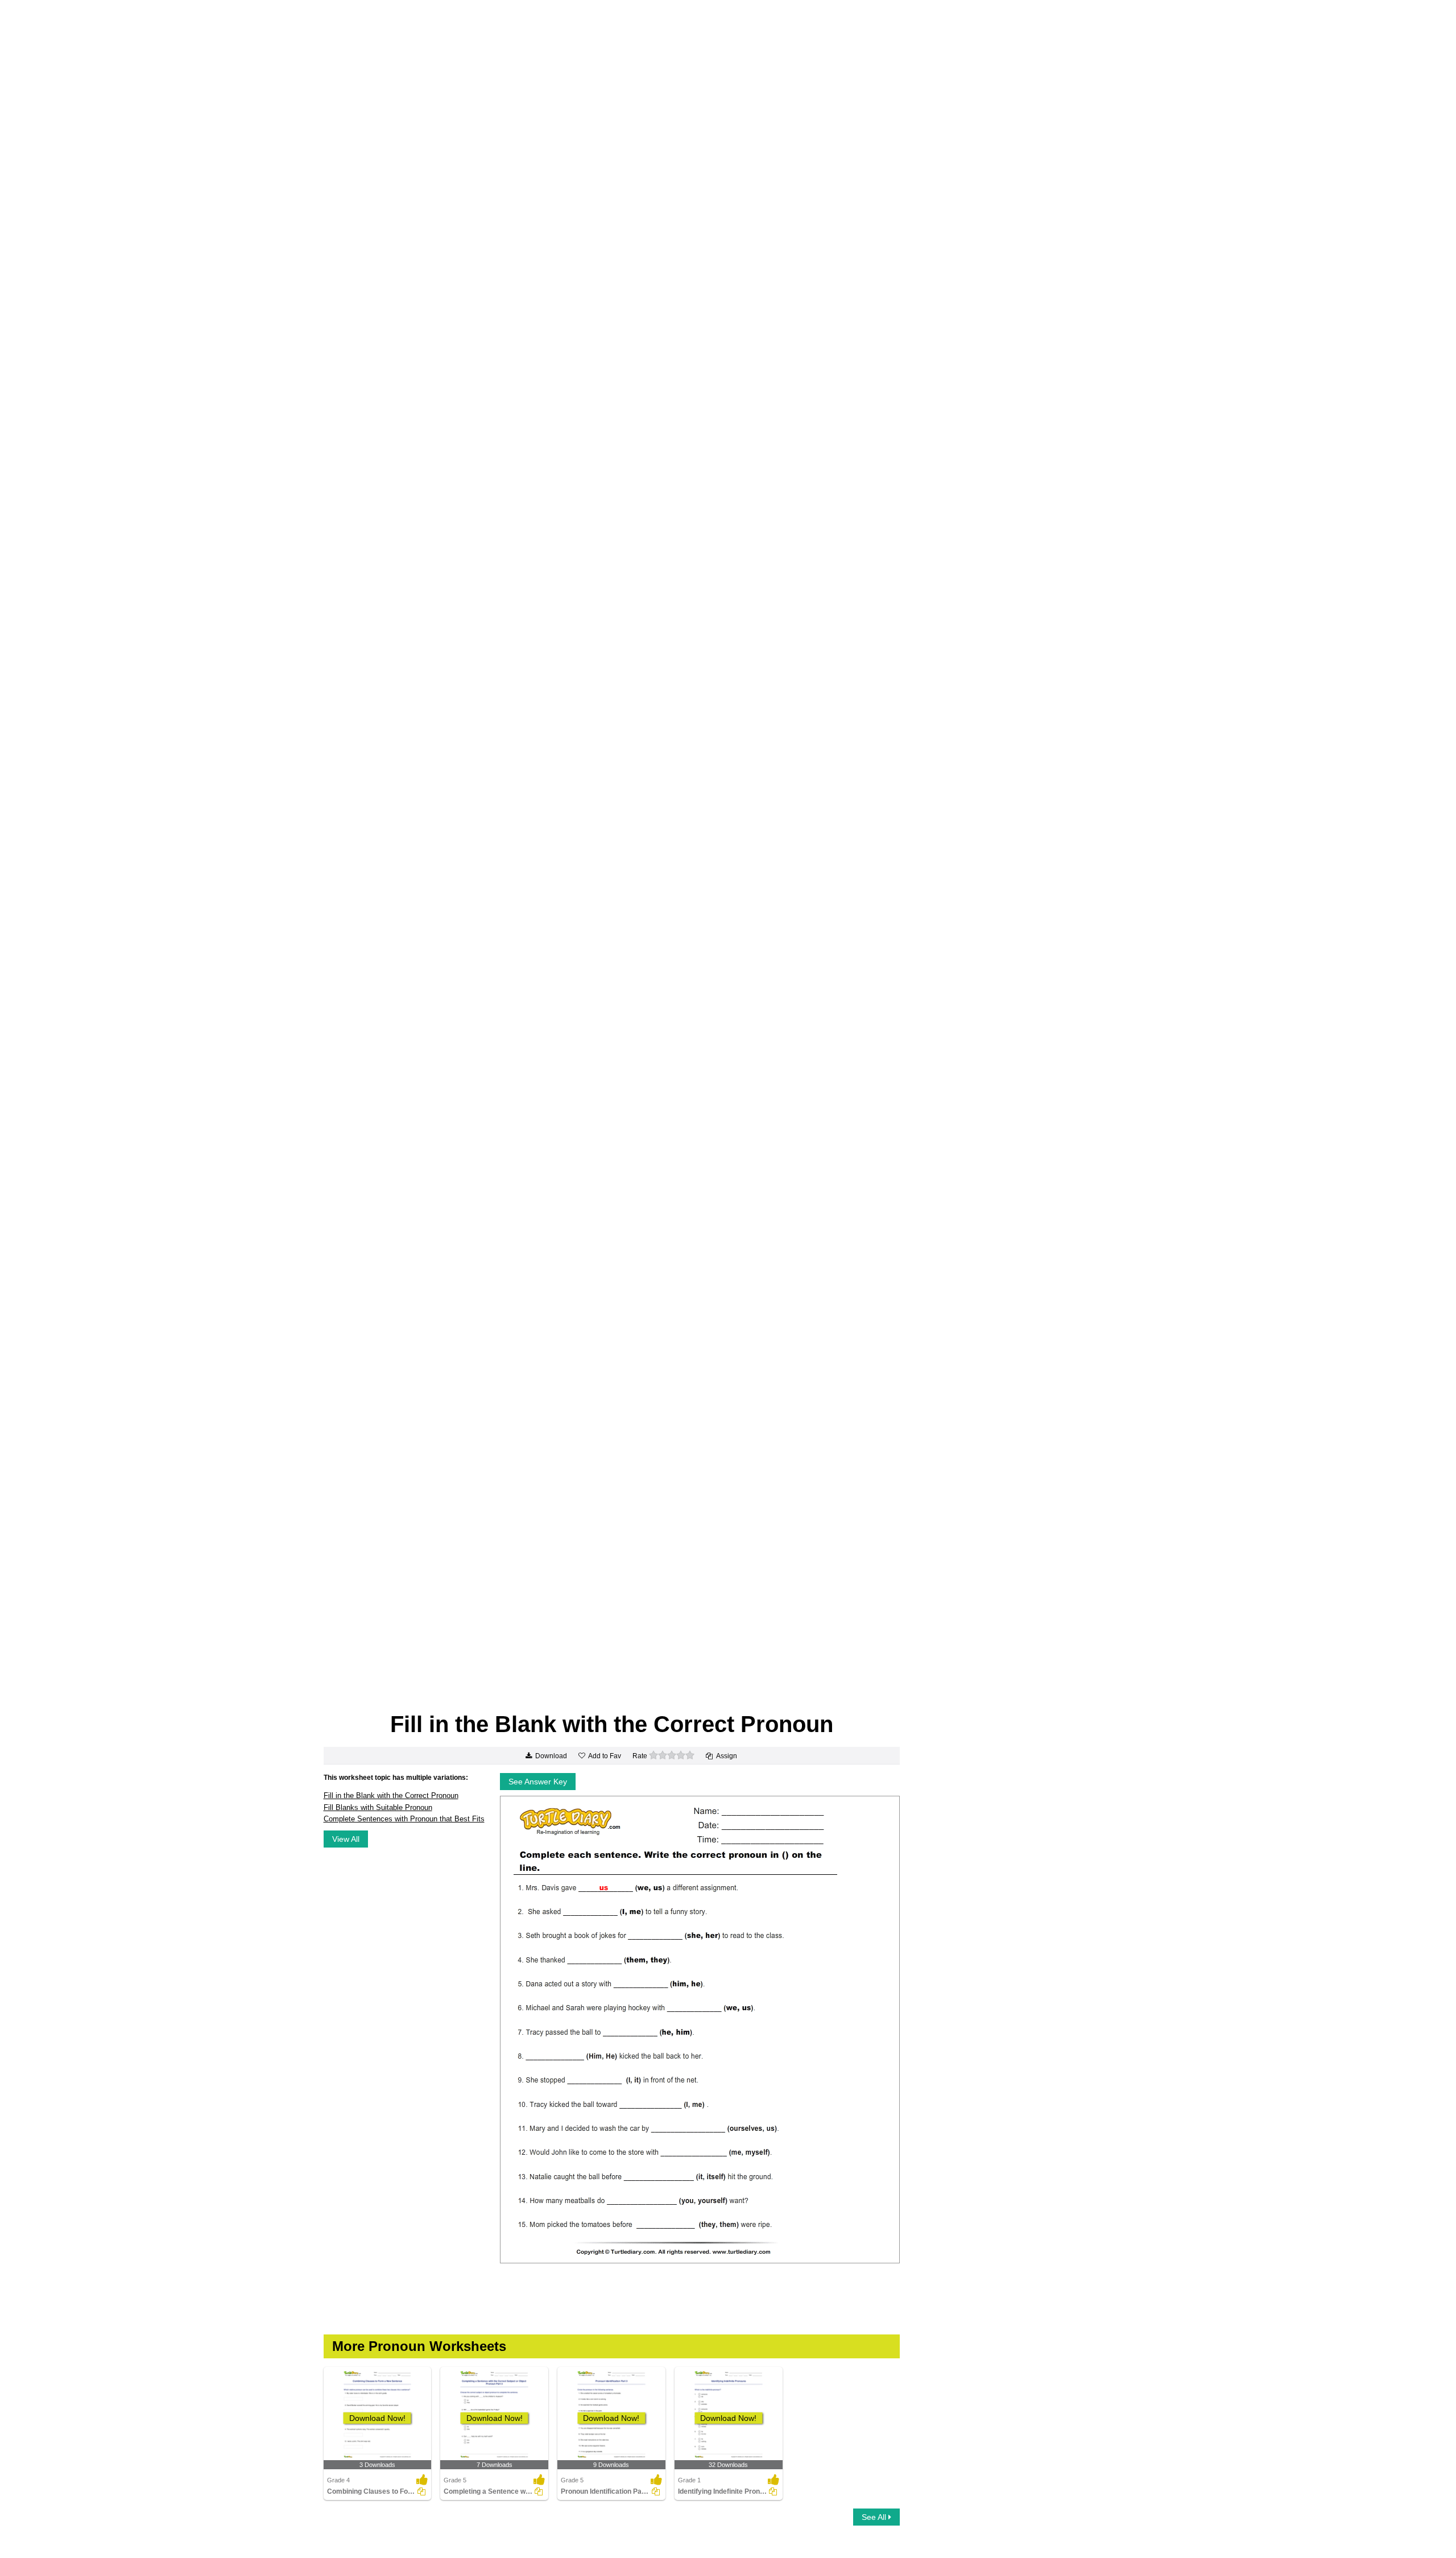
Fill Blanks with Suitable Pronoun (378, 1807)
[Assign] (421, 2491)
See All (875, 2517)
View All (346, 1839)
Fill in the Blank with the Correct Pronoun (391, 1795)
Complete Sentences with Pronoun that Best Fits (404, 1819)
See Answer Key (538, 1782)
